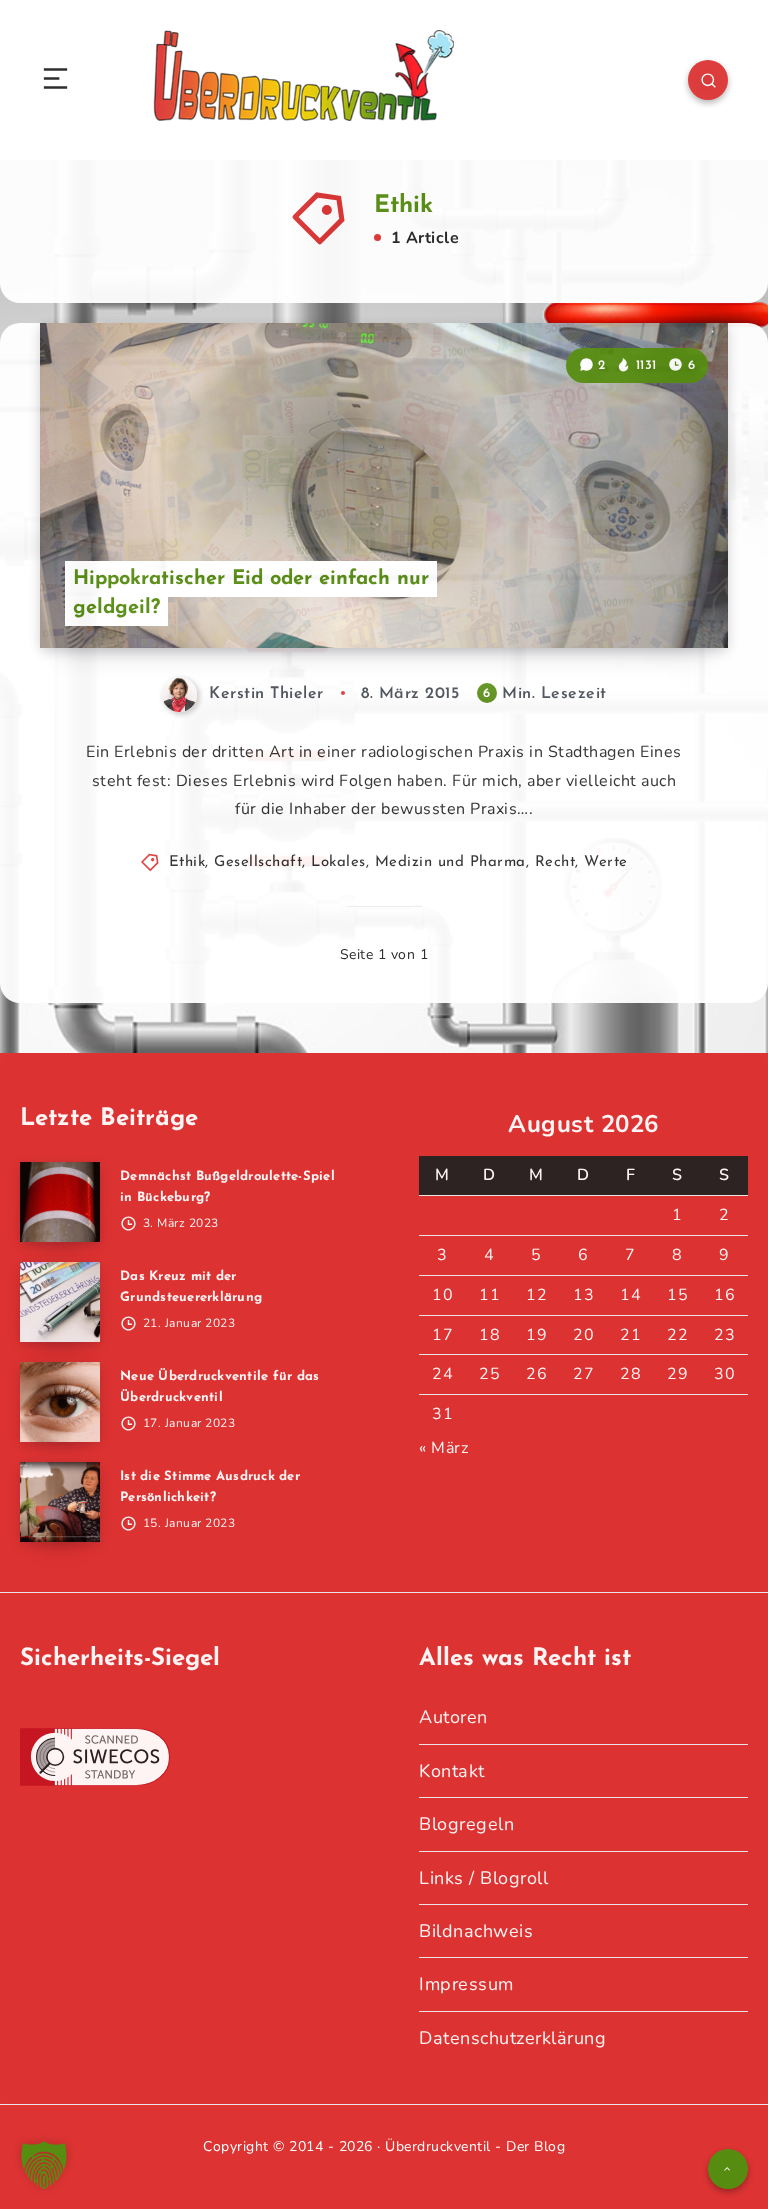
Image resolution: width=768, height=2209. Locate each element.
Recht (555, 862)
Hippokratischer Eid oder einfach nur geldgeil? (251, 593)
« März (443, 1448)
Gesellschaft (258, 862)
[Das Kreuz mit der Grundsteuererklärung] (60, 1302)
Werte (606, 862)
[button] (44, 2165)
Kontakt (452, 1771)
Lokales (338, 862)
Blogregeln (466, 1824)
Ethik (187, 862)
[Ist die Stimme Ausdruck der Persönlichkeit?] (60, 1502)
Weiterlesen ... (674, 591)
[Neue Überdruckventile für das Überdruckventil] (60, 1402)
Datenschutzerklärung (512, 2038)
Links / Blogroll (483, 1878)
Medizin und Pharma (450, 862)
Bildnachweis (476, 1931)
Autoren (453, 1717)
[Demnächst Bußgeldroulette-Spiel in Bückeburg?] (60, 1202)
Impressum (466, 1984)
